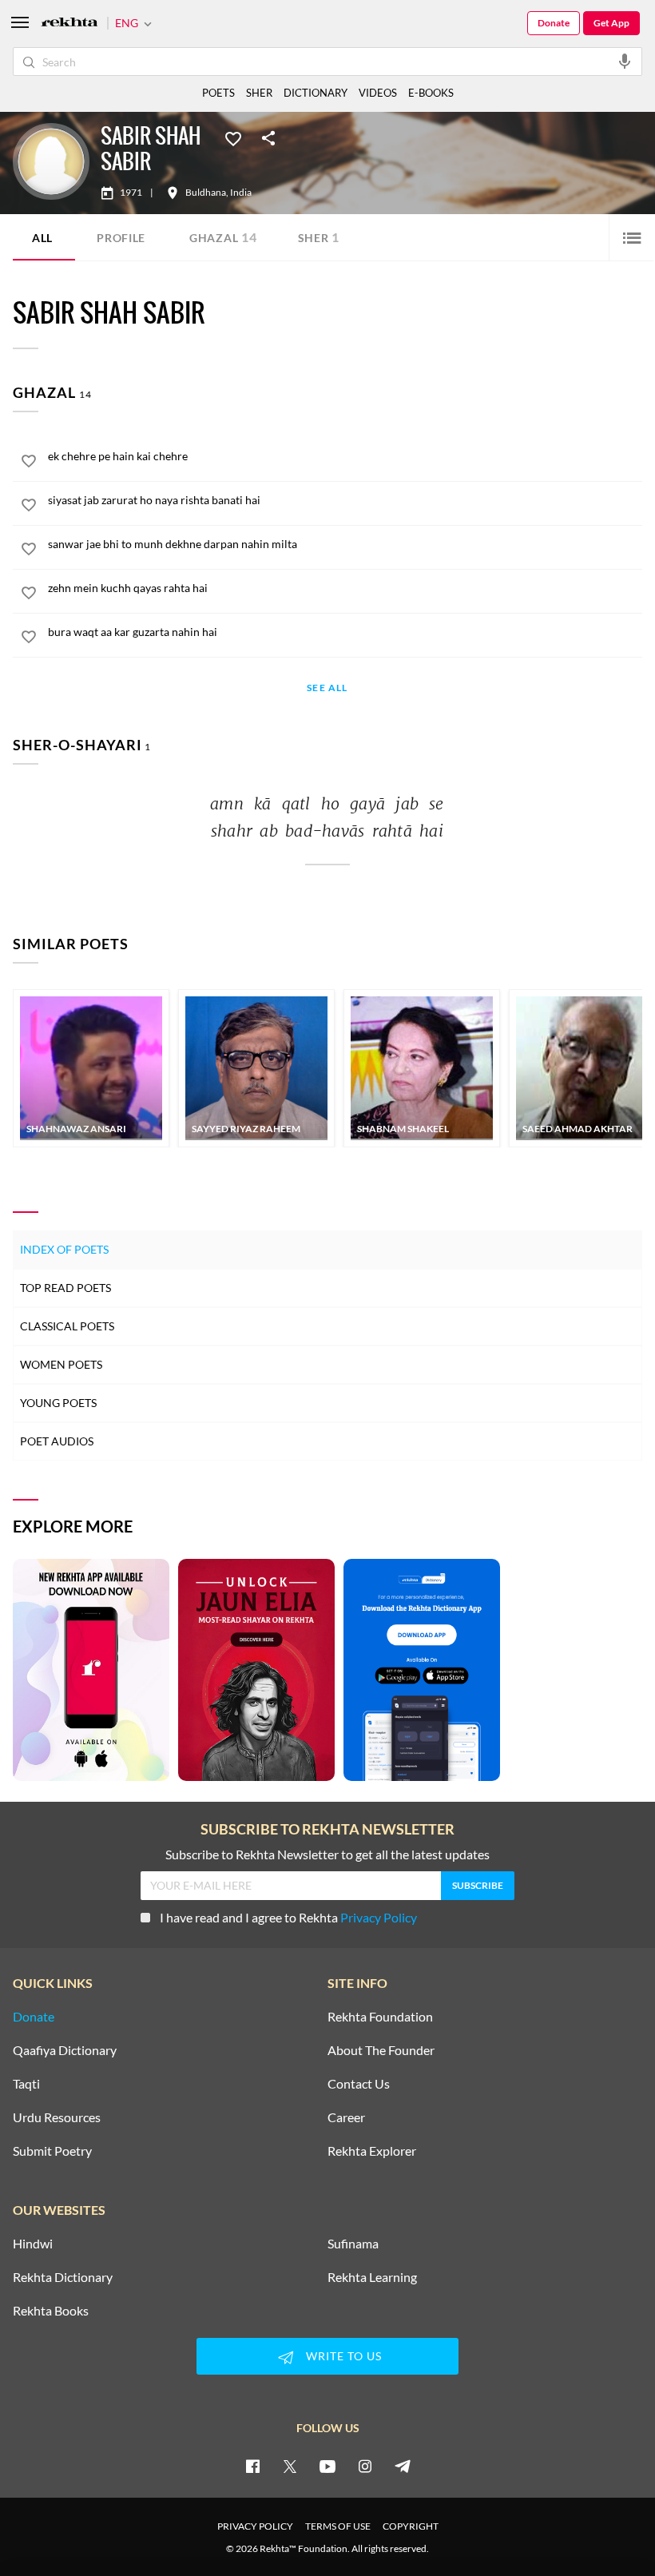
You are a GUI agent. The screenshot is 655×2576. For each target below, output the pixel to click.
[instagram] (365, 2466)
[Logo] (69, 24)
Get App (611, 23)
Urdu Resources (57, 2117)
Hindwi (33, 2244)
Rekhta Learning (372, 2277)
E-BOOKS (431, 93)
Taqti (26, 2084)
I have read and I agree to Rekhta (288, 1917)
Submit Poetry (52, 2151)
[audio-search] (625, 61)
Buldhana (206, 193)
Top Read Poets (65, 1288)
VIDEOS (378, 93)
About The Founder (381, 2050)
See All (327, 688)
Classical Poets (67, 1326)
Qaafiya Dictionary (65, 2050)
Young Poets (58, 1403)
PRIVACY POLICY (255, 2526)
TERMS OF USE (338, 2526)
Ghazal (223, 237)
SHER (259, 93)
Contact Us (359, 2084)
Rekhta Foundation (380, 2017)
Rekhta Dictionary (63, 2277)
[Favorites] (233, 137)
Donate (554, 23)
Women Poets (61, 1364)
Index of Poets (64, 1249)
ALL (42, 238)
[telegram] (403, 2466)
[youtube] (327, 2466)
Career (346, 2117)
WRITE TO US (344, 2356)
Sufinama (353, 2244)
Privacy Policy (379, 1917)
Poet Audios (57, 1441)
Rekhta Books (51, 2311)
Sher (319, 237)
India (241, 193)
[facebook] (252, 2466)
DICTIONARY (316, 93)
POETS (218, 93)
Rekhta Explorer (372, 2151)
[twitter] (290, 2466)
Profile (121, 238)
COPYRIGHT (411, 2526)
